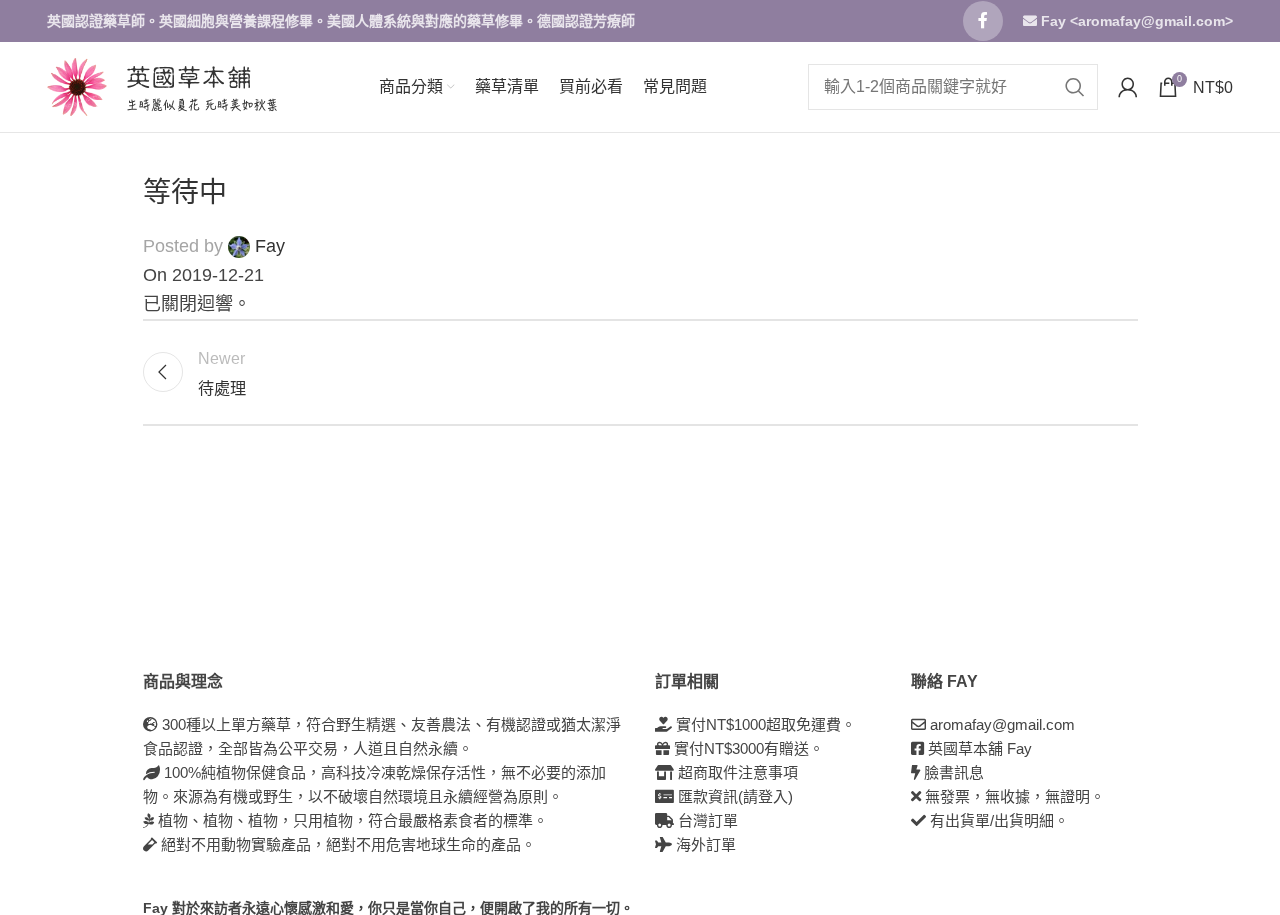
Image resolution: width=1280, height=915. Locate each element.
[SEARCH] (1075, 87)
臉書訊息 (954, 772)
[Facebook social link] (983, 21)
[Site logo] (77, 86)
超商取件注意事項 (736, 772)
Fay (270, 246)
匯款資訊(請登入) (733, 796)
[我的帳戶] (1128, 87)
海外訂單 (704, 844)
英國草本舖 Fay (980, 748)
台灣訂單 (706, 820)
